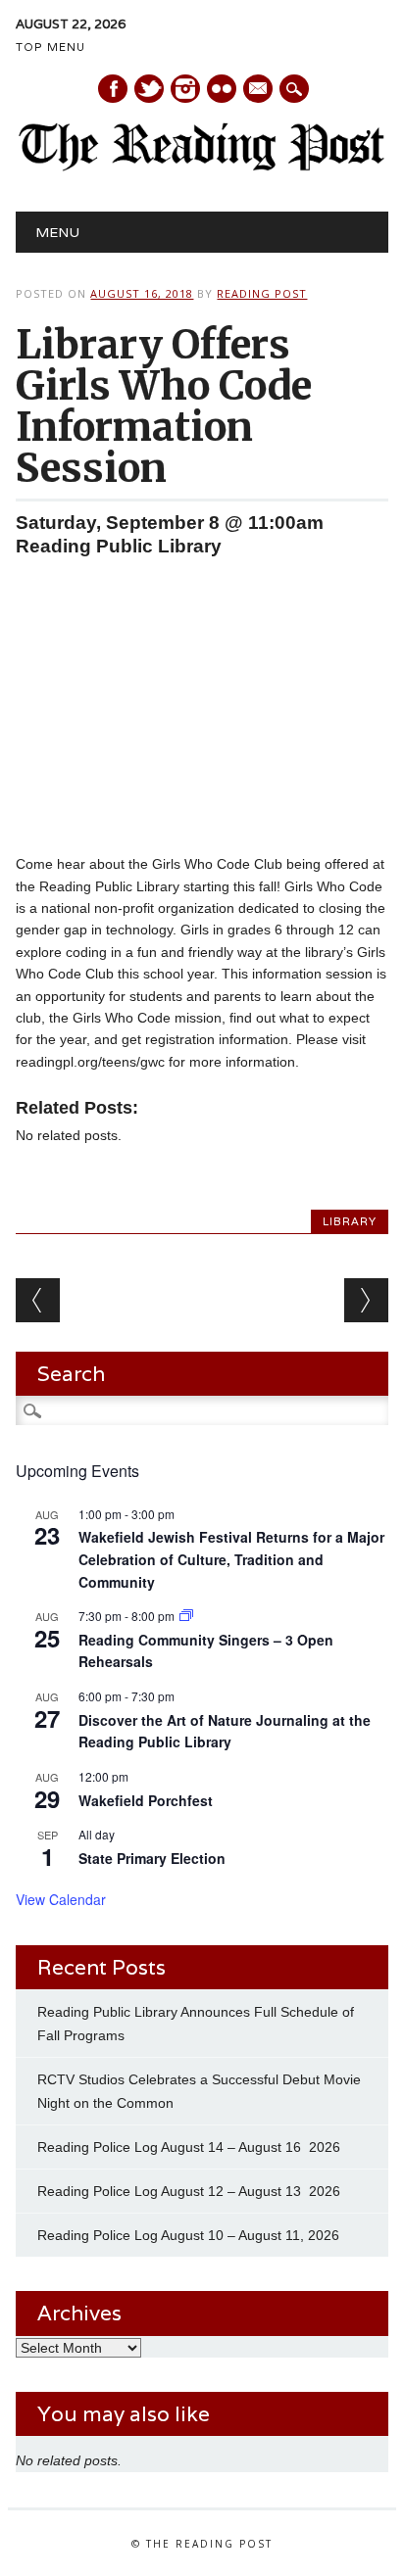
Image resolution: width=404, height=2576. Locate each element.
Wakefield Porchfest (146, 1800)
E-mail (259, 90)
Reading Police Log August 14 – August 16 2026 (189, 2147)
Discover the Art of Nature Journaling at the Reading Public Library (225, 1731)
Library (350, 1221)
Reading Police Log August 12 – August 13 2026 (189, 2191)
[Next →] (366, 1300)
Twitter (149, 89)
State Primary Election (152, 1858)
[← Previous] (38, 1300)
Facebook (113, 89)
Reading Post (262, 293)
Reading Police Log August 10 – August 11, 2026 (188, 2235)
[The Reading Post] (202, 167)
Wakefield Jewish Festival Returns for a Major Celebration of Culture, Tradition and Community (231, 1559)
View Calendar (61, 1899)
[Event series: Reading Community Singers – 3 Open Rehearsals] (186, 1616)
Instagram (185, 89)
